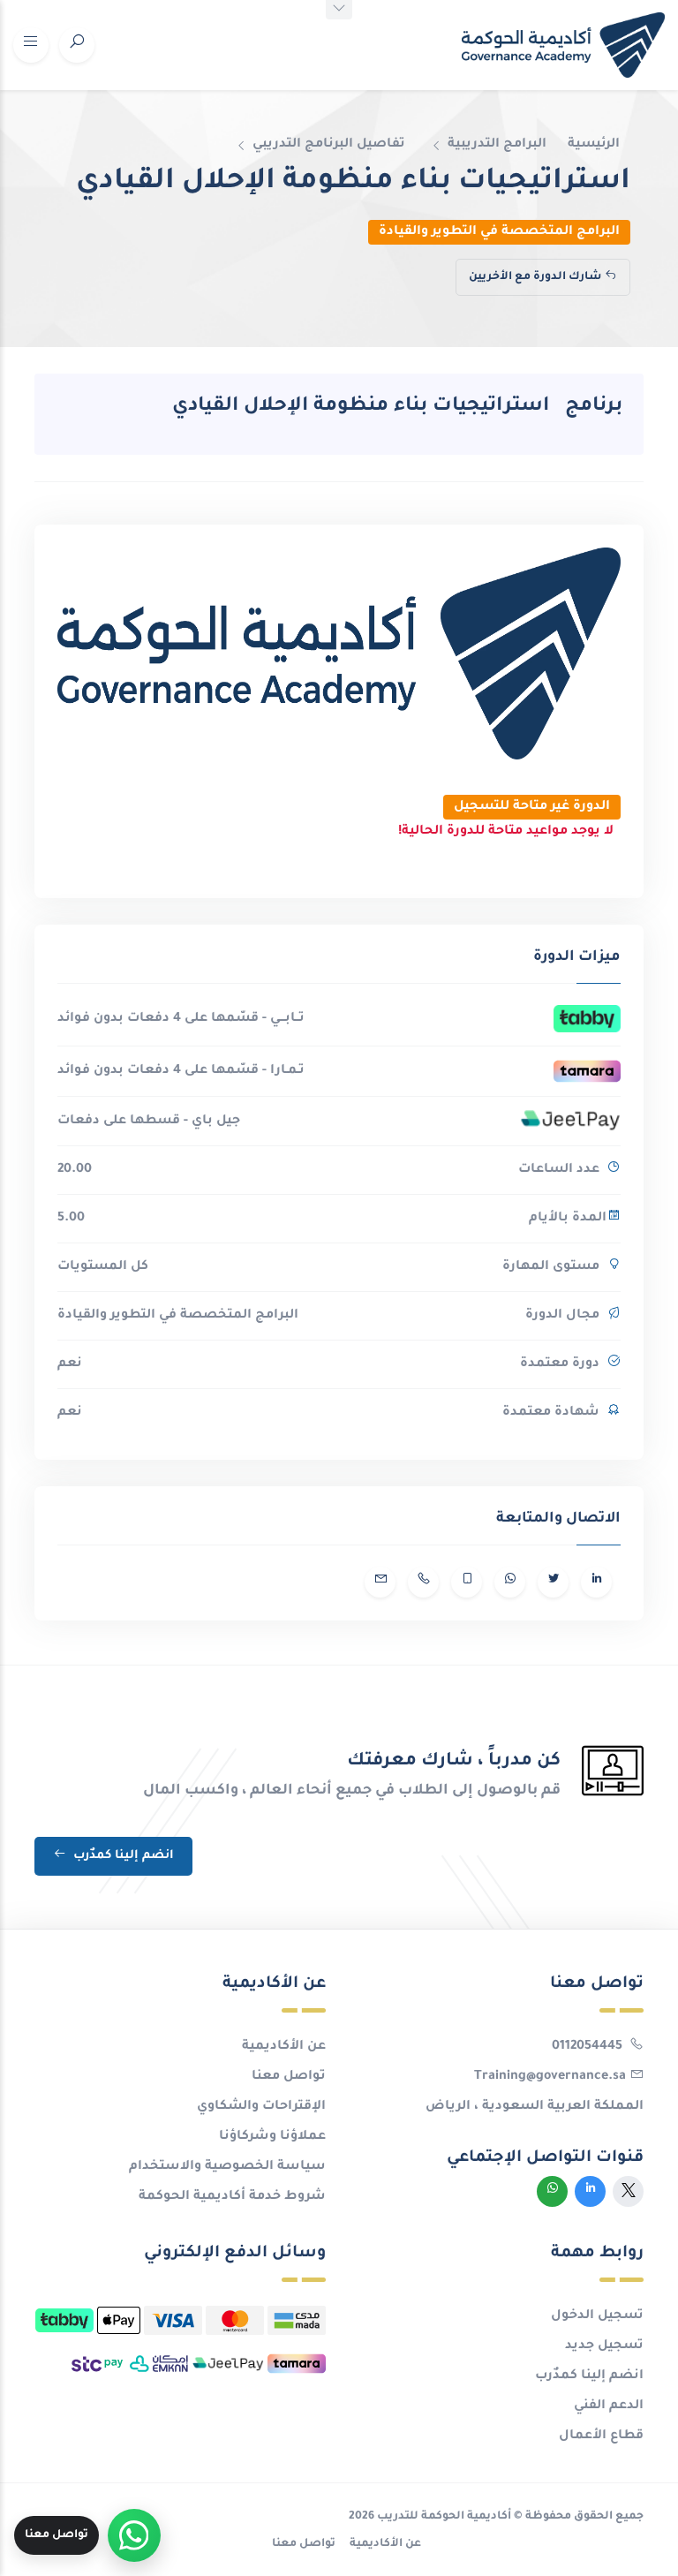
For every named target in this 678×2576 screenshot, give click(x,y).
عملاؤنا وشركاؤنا (272, 2137)
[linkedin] (590, 2191)
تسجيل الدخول (597, 2316)
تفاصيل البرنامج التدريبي (329, 145)
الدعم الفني (609, 2406)
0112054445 (589, 2047)
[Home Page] (563, 45)
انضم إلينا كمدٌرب (122, 1856)
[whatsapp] (552, 2191)
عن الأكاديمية (284, 2047)
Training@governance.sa (550, 2077)
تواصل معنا (289, 2077)
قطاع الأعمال (601, 2436)
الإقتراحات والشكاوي (261, 2107)
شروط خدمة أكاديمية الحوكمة (232, 2197)
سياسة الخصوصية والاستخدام (227, 2167)
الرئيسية (594, 145)
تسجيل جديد (604, 2346)
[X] (628, 2191)
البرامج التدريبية (497, 145)
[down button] (339, 10)
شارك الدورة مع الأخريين (535, 277)
